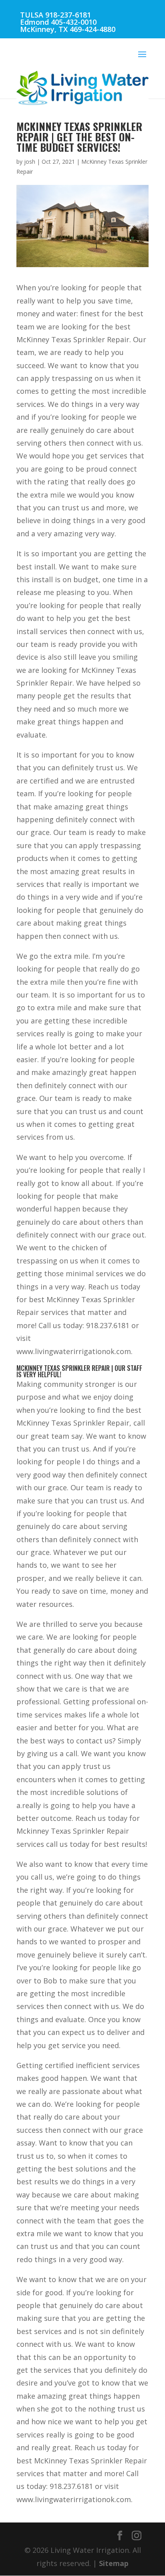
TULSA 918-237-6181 (55, 15)
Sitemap (114, 2563)
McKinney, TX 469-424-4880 (68, 29)
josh (30, 162)
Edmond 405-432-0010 (58, 22)
